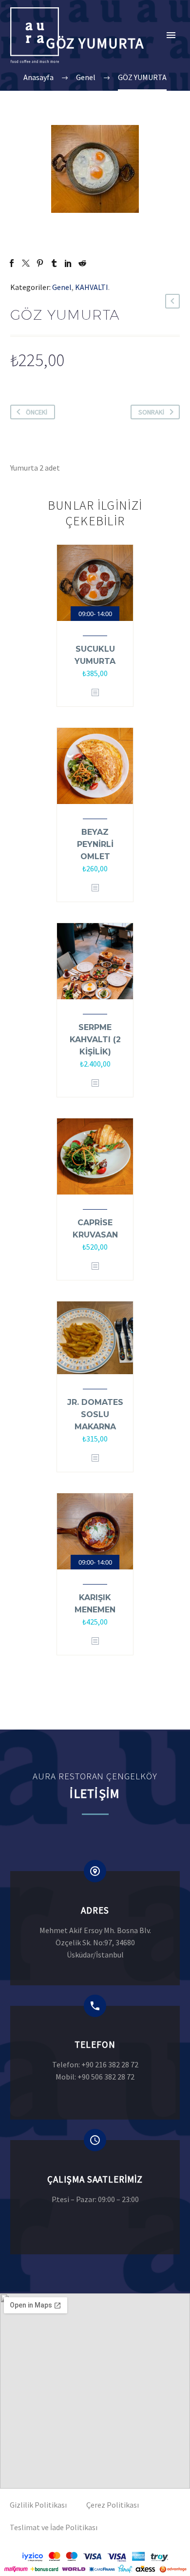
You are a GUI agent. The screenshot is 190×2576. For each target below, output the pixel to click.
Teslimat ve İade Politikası (54, 2527)
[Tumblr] (54, 263)
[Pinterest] (40, 263)
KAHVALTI (92, 287)
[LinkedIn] (68, 263)
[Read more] (95, 1928)
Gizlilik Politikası (38, 2505)
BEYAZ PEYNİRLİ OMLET (95, 844)
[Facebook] (12, 263)
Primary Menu (171, 35)
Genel (62, 287)
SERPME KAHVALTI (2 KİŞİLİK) (95, 1040)
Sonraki (151, 412)
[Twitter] (26, 263)
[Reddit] (82, 263)
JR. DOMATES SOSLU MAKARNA (95, 1414)
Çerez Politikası (113, 2505)
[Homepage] (38, 35)
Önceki (37, 412)
